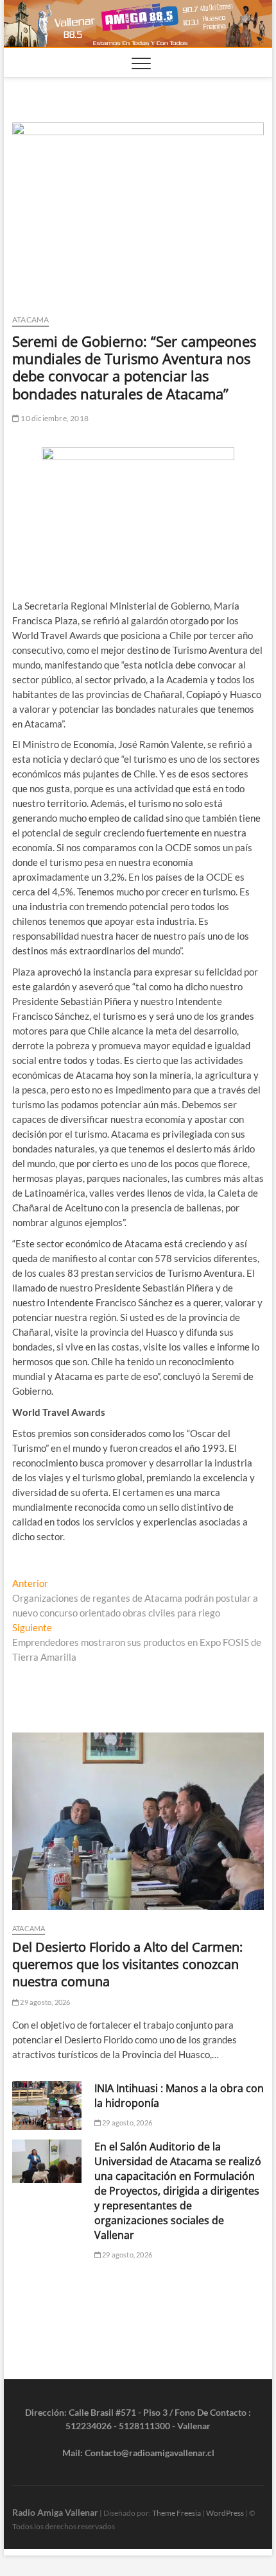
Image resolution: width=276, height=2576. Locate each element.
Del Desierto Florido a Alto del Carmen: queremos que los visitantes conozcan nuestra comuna (127, 1964)
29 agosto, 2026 (44, 2002)
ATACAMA (30, 320)
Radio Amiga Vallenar (55, 2512)
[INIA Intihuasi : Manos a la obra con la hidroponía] (47, 2106)
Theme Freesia (177, 2513)
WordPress (225, 2513)
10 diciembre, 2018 (54, 418)
